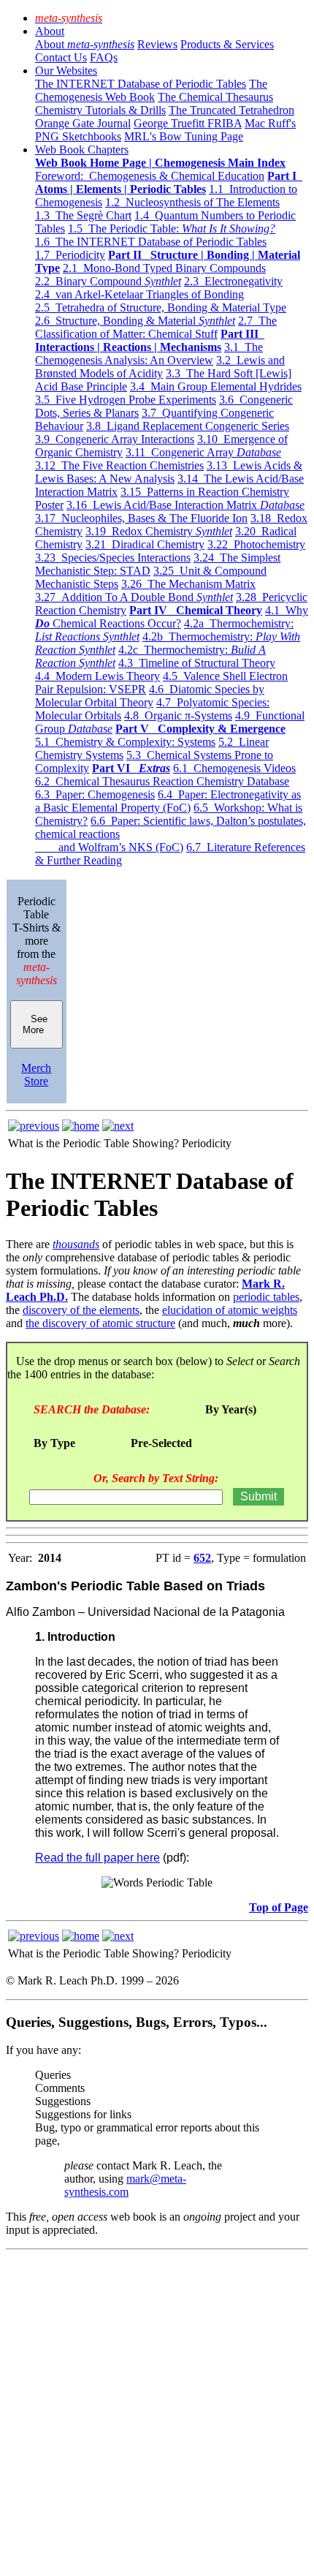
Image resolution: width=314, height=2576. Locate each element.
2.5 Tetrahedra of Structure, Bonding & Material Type (161, 307)
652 (202, 1558)
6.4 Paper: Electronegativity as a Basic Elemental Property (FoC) (168, 801)
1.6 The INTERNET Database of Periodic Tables (151, 242)
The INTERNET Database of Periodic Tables (141, 84)
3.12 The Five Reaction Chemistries (119, 465)
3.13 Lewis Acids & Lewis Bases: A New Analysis (169, 472)
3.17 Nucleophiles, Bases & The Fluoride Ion (141, 518)
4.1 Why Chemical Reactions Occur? (172, 617)
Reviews (157, 44)
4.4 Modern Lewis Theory (97, 676)
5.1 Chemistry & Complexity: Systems (125, 742)
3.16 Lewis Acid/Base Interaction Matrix (185, 505)
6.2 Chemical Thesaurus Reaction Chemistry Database (162, 781)
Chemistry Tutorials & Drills (100, 110)
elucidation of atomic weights (230, 1310)
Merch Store (36, 1074)
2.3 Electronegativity (233, 281)
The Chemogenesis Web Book (151, 90)
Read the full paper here (97, 1858)
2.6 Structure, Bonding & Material (135, 321)
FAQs (104, 57)
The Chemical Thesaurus (215, 97)
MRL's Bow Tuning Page (184, 136)
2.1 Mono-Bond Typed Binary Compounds (164, 268)
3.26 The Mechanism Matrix (188, 584)
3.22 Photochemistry (256, 544)
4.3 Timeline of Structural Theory (197, 663)
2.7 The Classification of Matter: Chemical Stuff (156, 327)
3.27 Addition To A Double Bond (134, 597)
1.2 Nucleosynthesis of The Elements (192, 202)
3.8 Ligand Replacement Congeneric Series (188, 426)
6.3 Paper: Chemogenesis (95, 794)
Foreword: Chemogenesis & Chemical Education (150, 176)
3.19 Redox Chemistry (159, 531)
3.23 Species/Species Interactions (113, 558)
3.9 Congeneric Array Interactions (115, 439)
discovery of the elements (81, 1310)
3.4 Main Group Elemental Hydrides (216, 386)
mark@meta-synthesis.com (125, 2185)
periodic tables (266, 1297)
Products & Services (227, 44)
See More (36, 1024)
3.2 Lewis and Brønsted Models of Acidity (160, 367)
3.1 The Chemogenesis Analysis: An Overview (149, 354)
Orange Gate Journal (83, 123)
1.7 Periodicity (70, 255)
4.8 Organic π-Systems (178, 715)
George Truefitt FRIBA (188, 123)
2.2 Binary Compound (108, 281)
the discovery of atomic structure (100, 1323)
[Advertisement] (157, 2413)
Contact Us (61, 57)
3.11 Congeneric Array (203, 452)
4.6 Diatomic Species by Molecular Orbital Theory (150, 696)
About (50, 31)
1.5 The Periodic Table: (172, 228)
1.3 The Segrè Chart (83, 215)
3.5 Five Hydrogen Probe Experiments (126, 400)
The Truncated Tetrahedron (231, 110)
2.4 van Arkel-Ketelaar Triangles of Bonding (139, 294)
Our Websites (66, 71)
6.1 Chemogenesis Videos (234, 768)
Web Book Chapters (82, 150)
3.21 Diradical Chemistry (145, 544)
